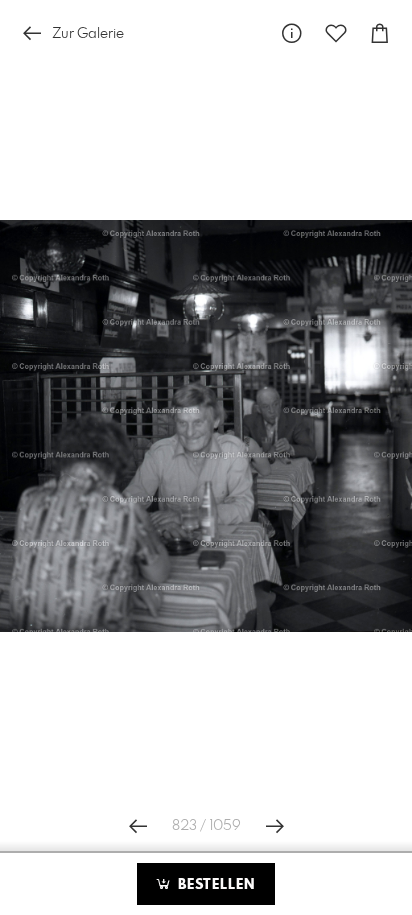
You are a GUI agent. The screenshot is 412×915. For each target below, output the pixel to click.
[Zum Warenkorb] (380, 33)
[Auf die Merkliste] (336, 33)
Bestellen (214, 885)
